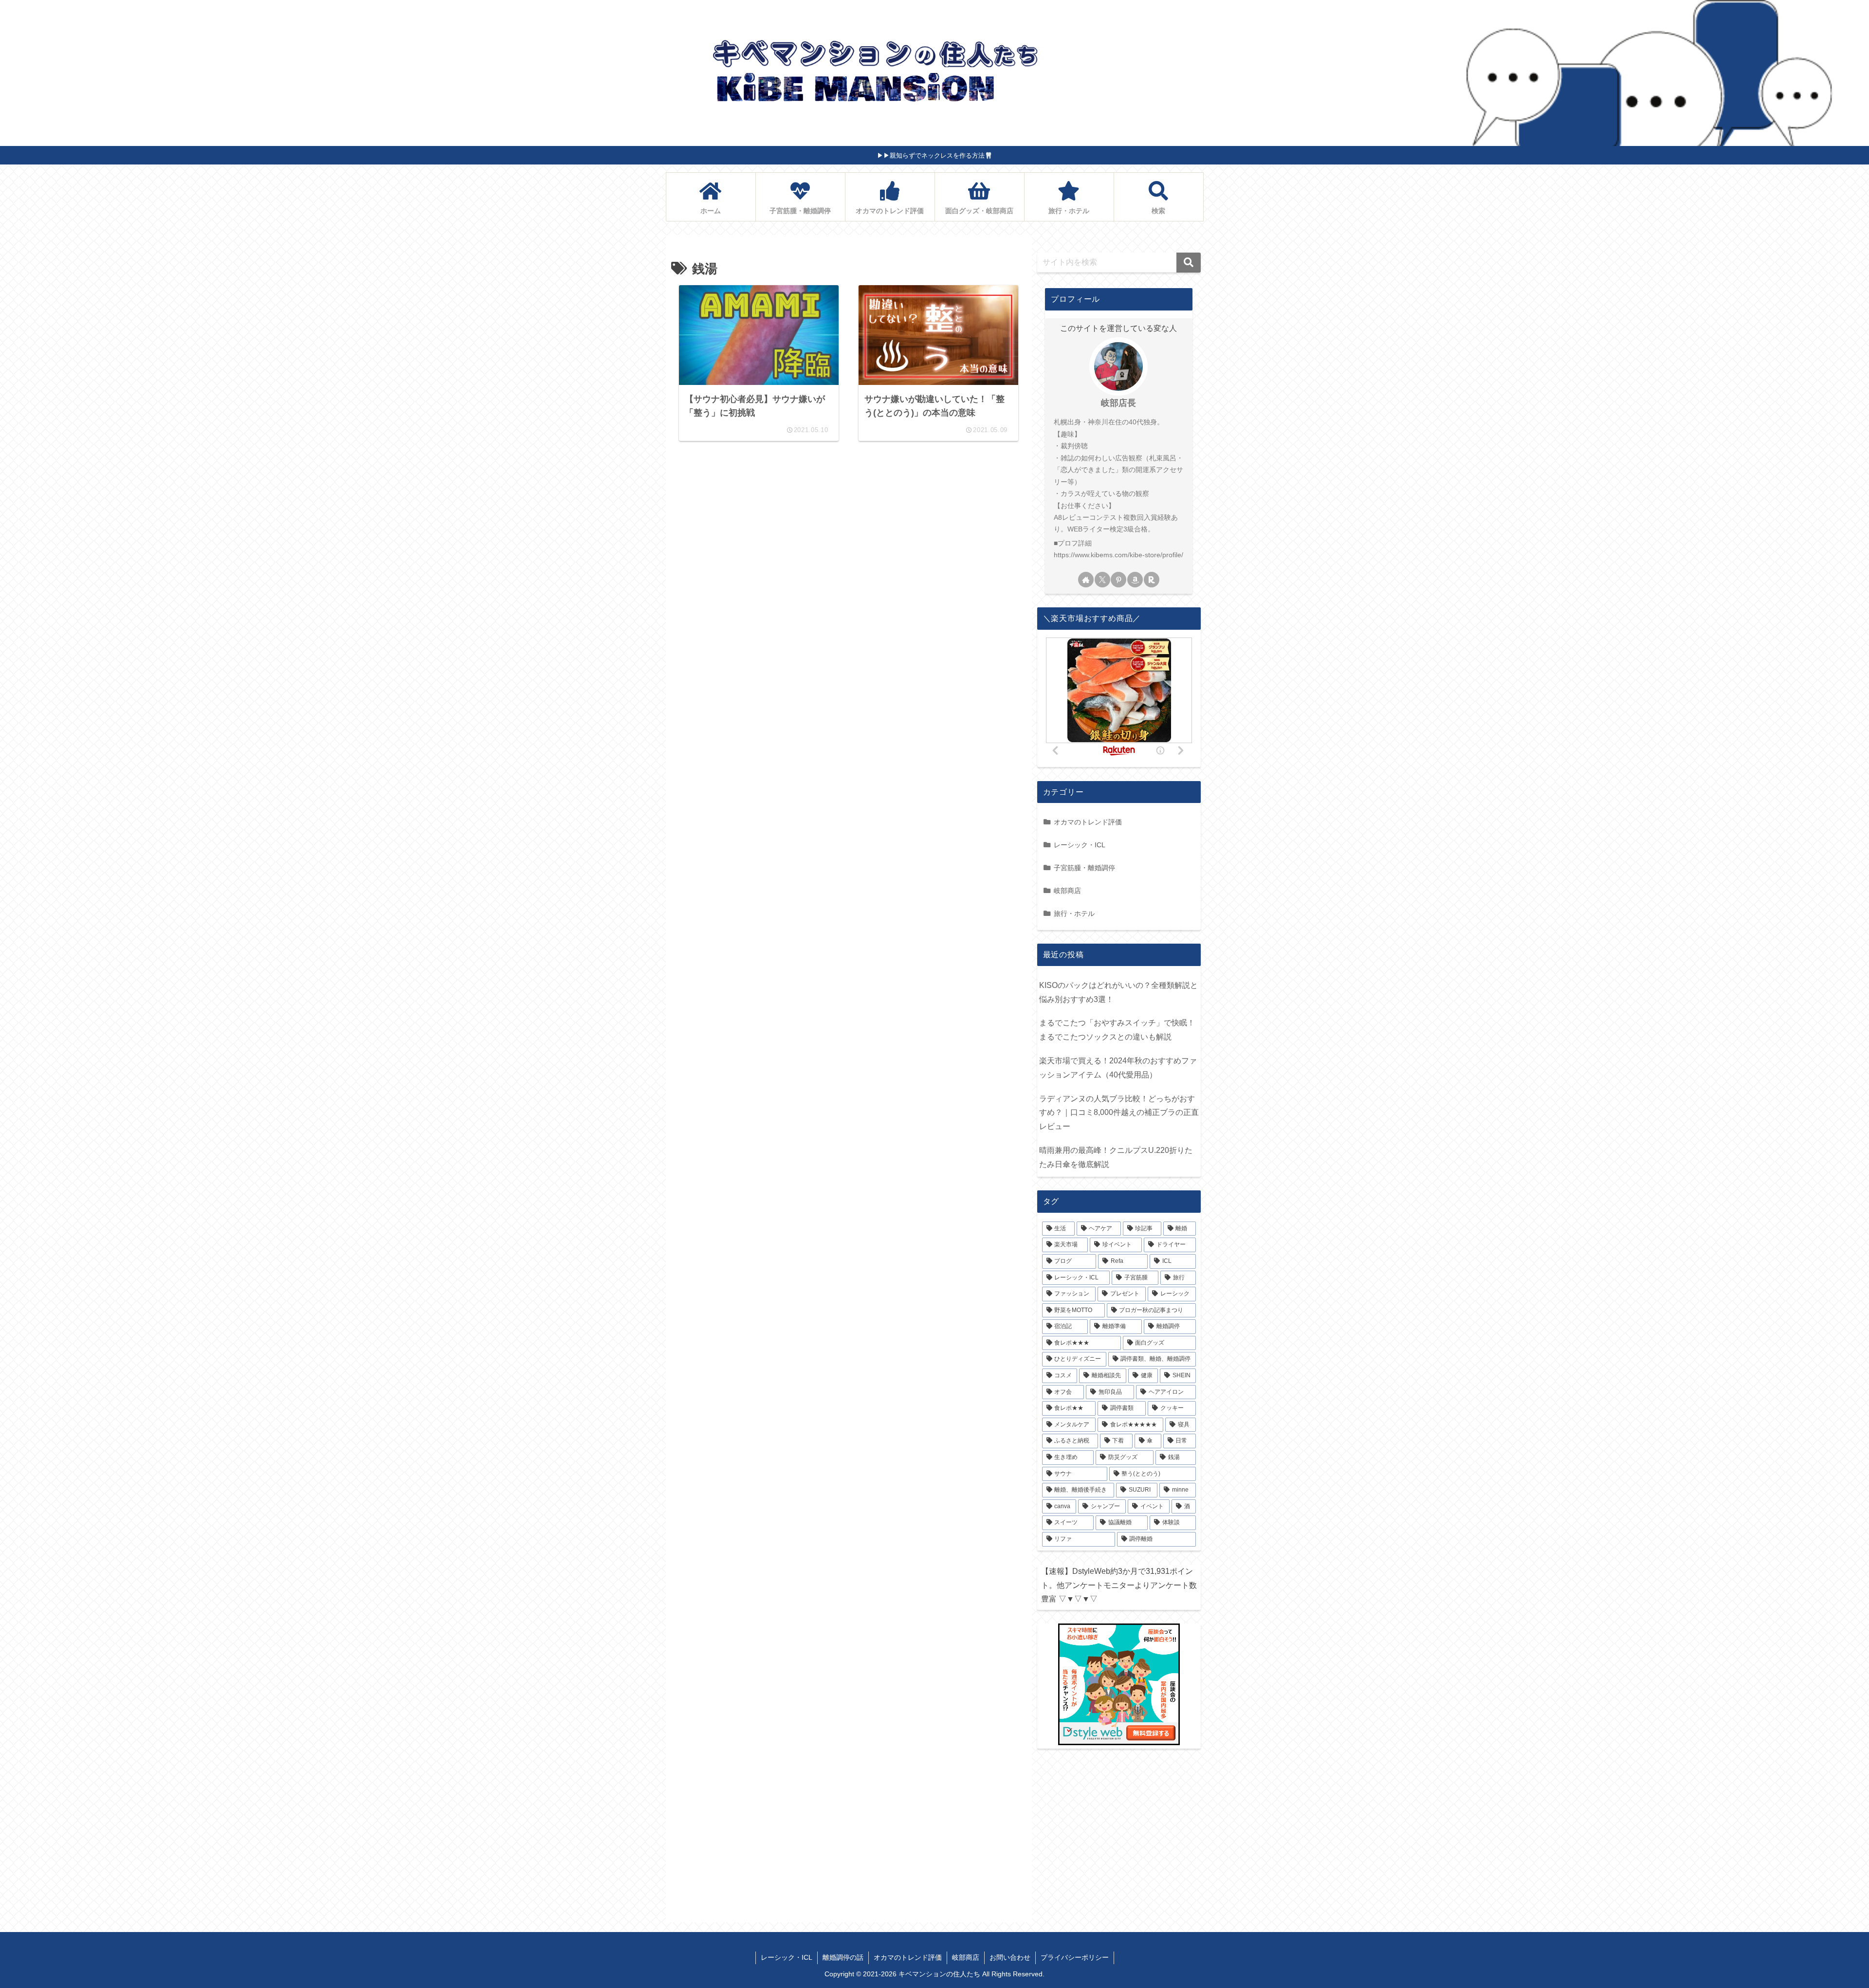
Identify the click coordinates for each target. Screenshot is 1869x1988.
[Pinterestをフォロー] (1118, 580)
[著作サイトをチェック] (1086, 580)
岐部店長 (1118, 403)
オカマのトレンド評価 (908, 1957)
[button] (1189, 263)
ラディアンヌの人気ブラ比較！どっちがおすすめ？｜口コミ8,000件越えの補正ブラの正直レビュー (1119, 1113)
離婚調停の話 (843, 1957)
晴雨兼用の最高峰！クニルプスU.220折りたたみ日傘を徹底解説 (1116, 1157)
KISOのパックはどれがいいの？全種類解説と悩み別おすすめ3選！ (1118, 992)
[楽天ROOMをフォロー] (1152, 580)
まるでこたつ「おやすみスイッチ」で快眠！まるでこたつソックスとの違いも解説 (1117, 1030)
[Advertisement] (849, 549)
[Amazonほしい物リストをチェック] (1135, 580)
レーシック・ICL (787, 1957)
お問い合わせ (1010, 1957)
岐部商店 (966, 1957)
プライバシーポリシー (1075, 1957)
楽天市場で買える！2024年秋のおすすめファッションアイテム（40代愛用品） (1118, 1068)
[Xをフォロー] (1102, 580)
